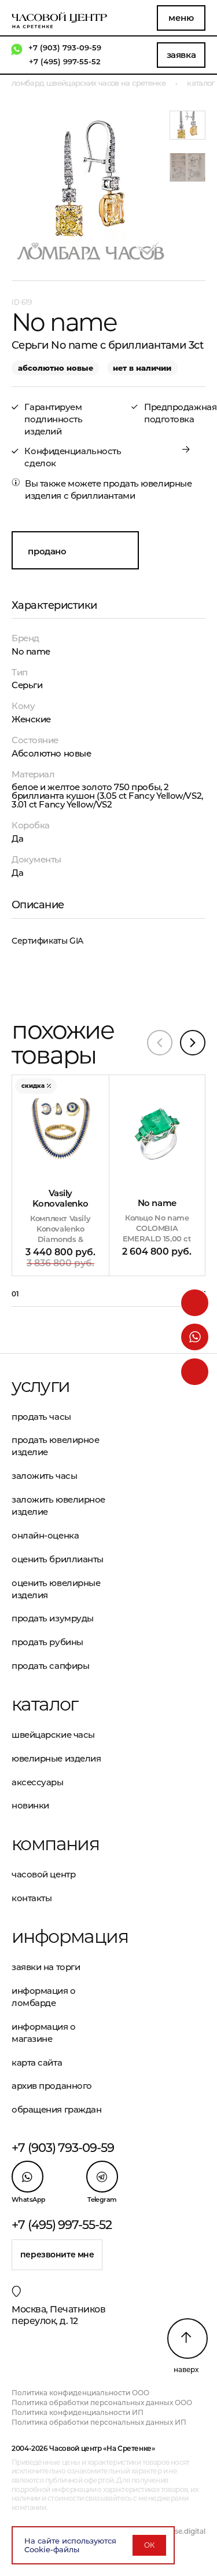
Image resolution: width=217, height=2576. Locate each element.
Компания (55, 1844)
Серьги (27, 685)
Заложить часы (44, 1476)
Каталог (45, 1704)
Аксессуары (38, 1782)
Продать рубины (47, 1642)
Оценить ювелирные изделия (56, 1589)
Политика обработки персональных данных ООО (102, 2403)
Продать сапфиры (50, 1666)
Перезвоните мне (57, 2255)
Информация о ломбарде (44, 1997)
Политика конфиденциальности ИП (78, 2412)
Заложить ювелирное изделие (58, 1506)
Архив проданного (52, 2086)
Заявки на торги (46, 1967)
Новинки (30, 1805)
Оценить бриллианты (58, 1559)
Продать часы (41, 1417)
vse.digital (188, 2531)
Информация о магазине (44, 2033)
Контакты (32, 1898)
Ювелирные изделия (56, 1758)
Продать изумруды (53, 1618)
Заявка (181, 55)
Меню (181, 18)
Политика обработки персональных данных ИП (99, 2422)
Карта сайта (37, 2062)
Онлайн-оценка (45, 1535)
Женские (31, 719)
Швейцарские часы (53, 1735)
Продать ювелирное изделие (55, 1446)
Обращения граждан (56, 2109)
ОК (149, 2545)
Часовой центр (43, 1874)
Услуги (41, 1386)
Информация (60, 1936)
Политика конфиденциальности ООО (80, 2393)
